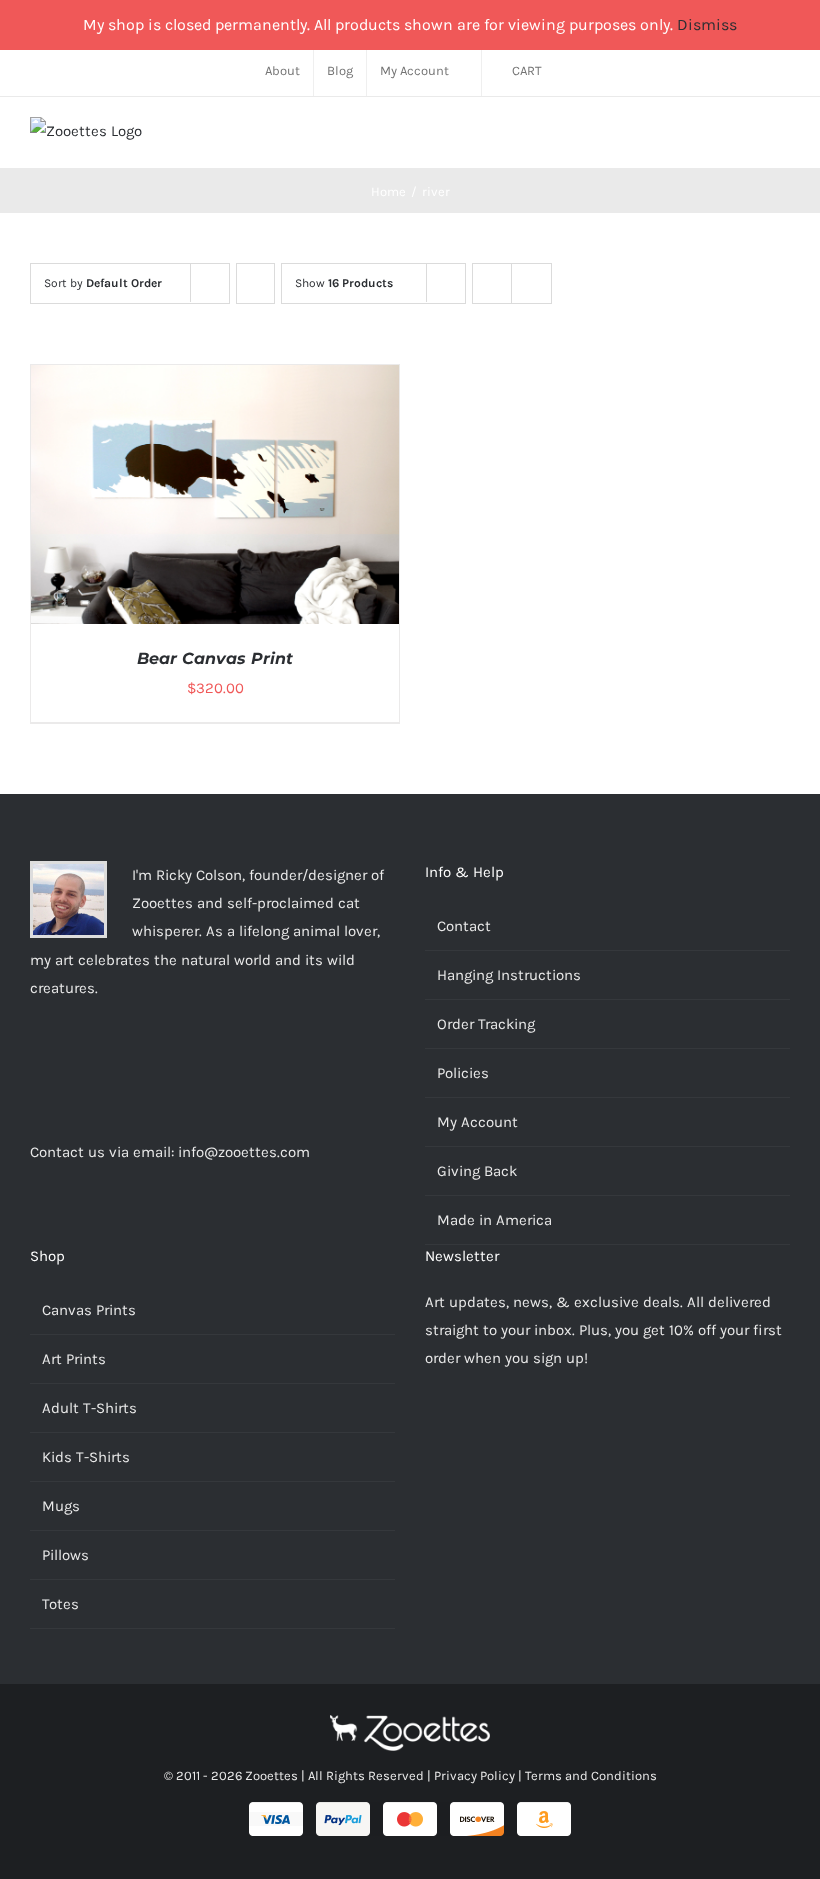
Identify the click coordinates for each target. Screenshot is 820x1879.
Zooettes (271, 1775)
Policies (463, 1073)
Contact (464, 926)
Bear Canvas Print (215, 658)
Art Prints (74, 1359)
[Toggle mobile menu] (782, 137)
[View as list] (531, 283)
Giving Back (477, 1171)
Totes (60, 1604)
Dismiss (707, 24)
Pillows (65, 1555)
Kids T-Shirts (86, 1457)
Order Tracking (486, 1024)
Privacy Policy (474, 1775)
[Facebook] (63, 1066)
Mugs (61, 1506)
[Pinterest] (90, 1066)
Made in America (494, 1220)
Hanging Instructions (509, 975)
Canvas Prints (89, 1310)
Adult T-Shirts (89, 1408)
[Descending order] (255, 283)
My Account (477, 1122)
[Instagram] (36, 1066)
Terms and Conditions (591, 1775)
